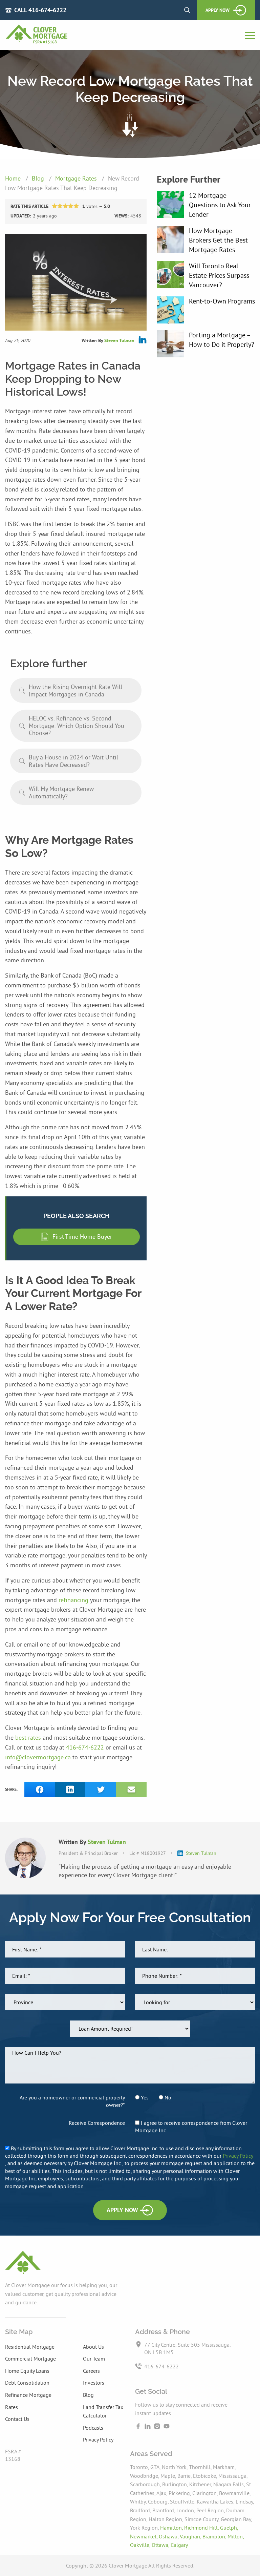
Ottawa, (161, 2545)
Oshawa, (169, 2536)
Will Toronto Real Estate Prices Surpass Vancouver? (219, 275)
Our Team (94, 2359)
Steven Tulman (119, 340)
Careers (91, 2371)
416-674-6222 (86, 1747)
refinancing (74, 1600)
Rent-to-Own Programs (222, 301)
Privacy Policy (238, 2156)
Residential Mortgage (30, 2347)
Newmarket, (144, 2536)
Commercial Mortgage (30, 2359)
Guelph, (229, 2528)
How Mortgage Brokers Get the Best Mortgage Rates (218, 240)
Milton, (236, 2536)
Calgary (179, 2545)
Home (14, 178)
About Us (93, 2347)
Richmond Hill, (202, 2528)
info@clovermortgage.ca (39, 1757)
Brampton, (215, 2536)
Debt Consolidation (27, 2383)
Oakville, (141, 2545)
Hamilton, (172, 2528)
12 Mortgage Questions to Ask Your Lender (220, 205)
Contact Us (17, 2419)
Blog (39, 178)
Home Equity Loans (27, 2371)
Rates (12, 2407)
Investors (94, 2383)
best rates (29, 1737)
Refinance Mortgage (28, 2395)
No (167, 2097)
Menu (250, 36)
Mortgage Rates (77, 178)
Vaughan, (191, 2536)
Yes (144, 2097)
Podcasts (93, 2428)
